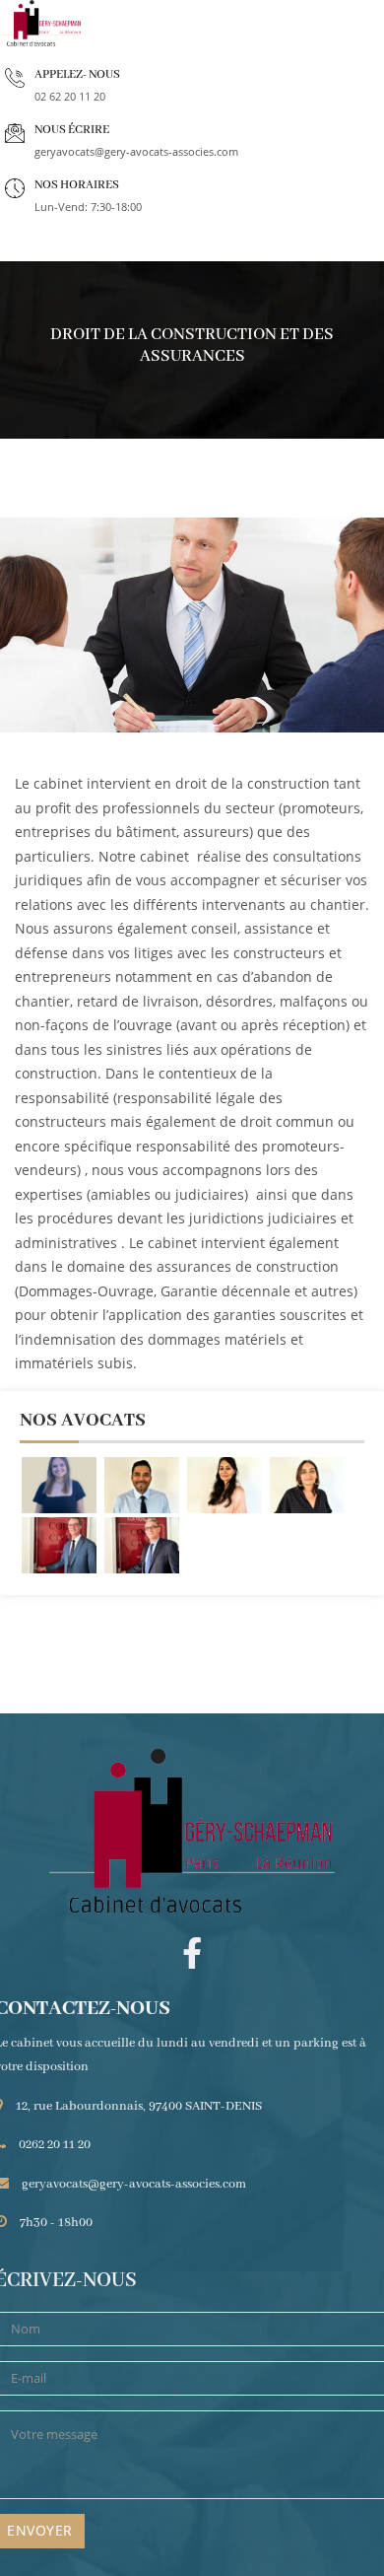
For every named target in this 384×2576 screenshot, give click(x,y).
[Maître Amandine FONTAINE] (307, 1485)
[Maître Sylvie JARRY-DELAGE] (224, 1485)
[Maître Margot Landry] (59, 1485)
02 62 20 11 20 (70, 96)
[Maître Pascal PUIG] (59, 1545)
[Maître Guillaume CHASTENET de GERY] (142, 1545)
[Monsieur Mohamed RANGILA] (142, 1485)
